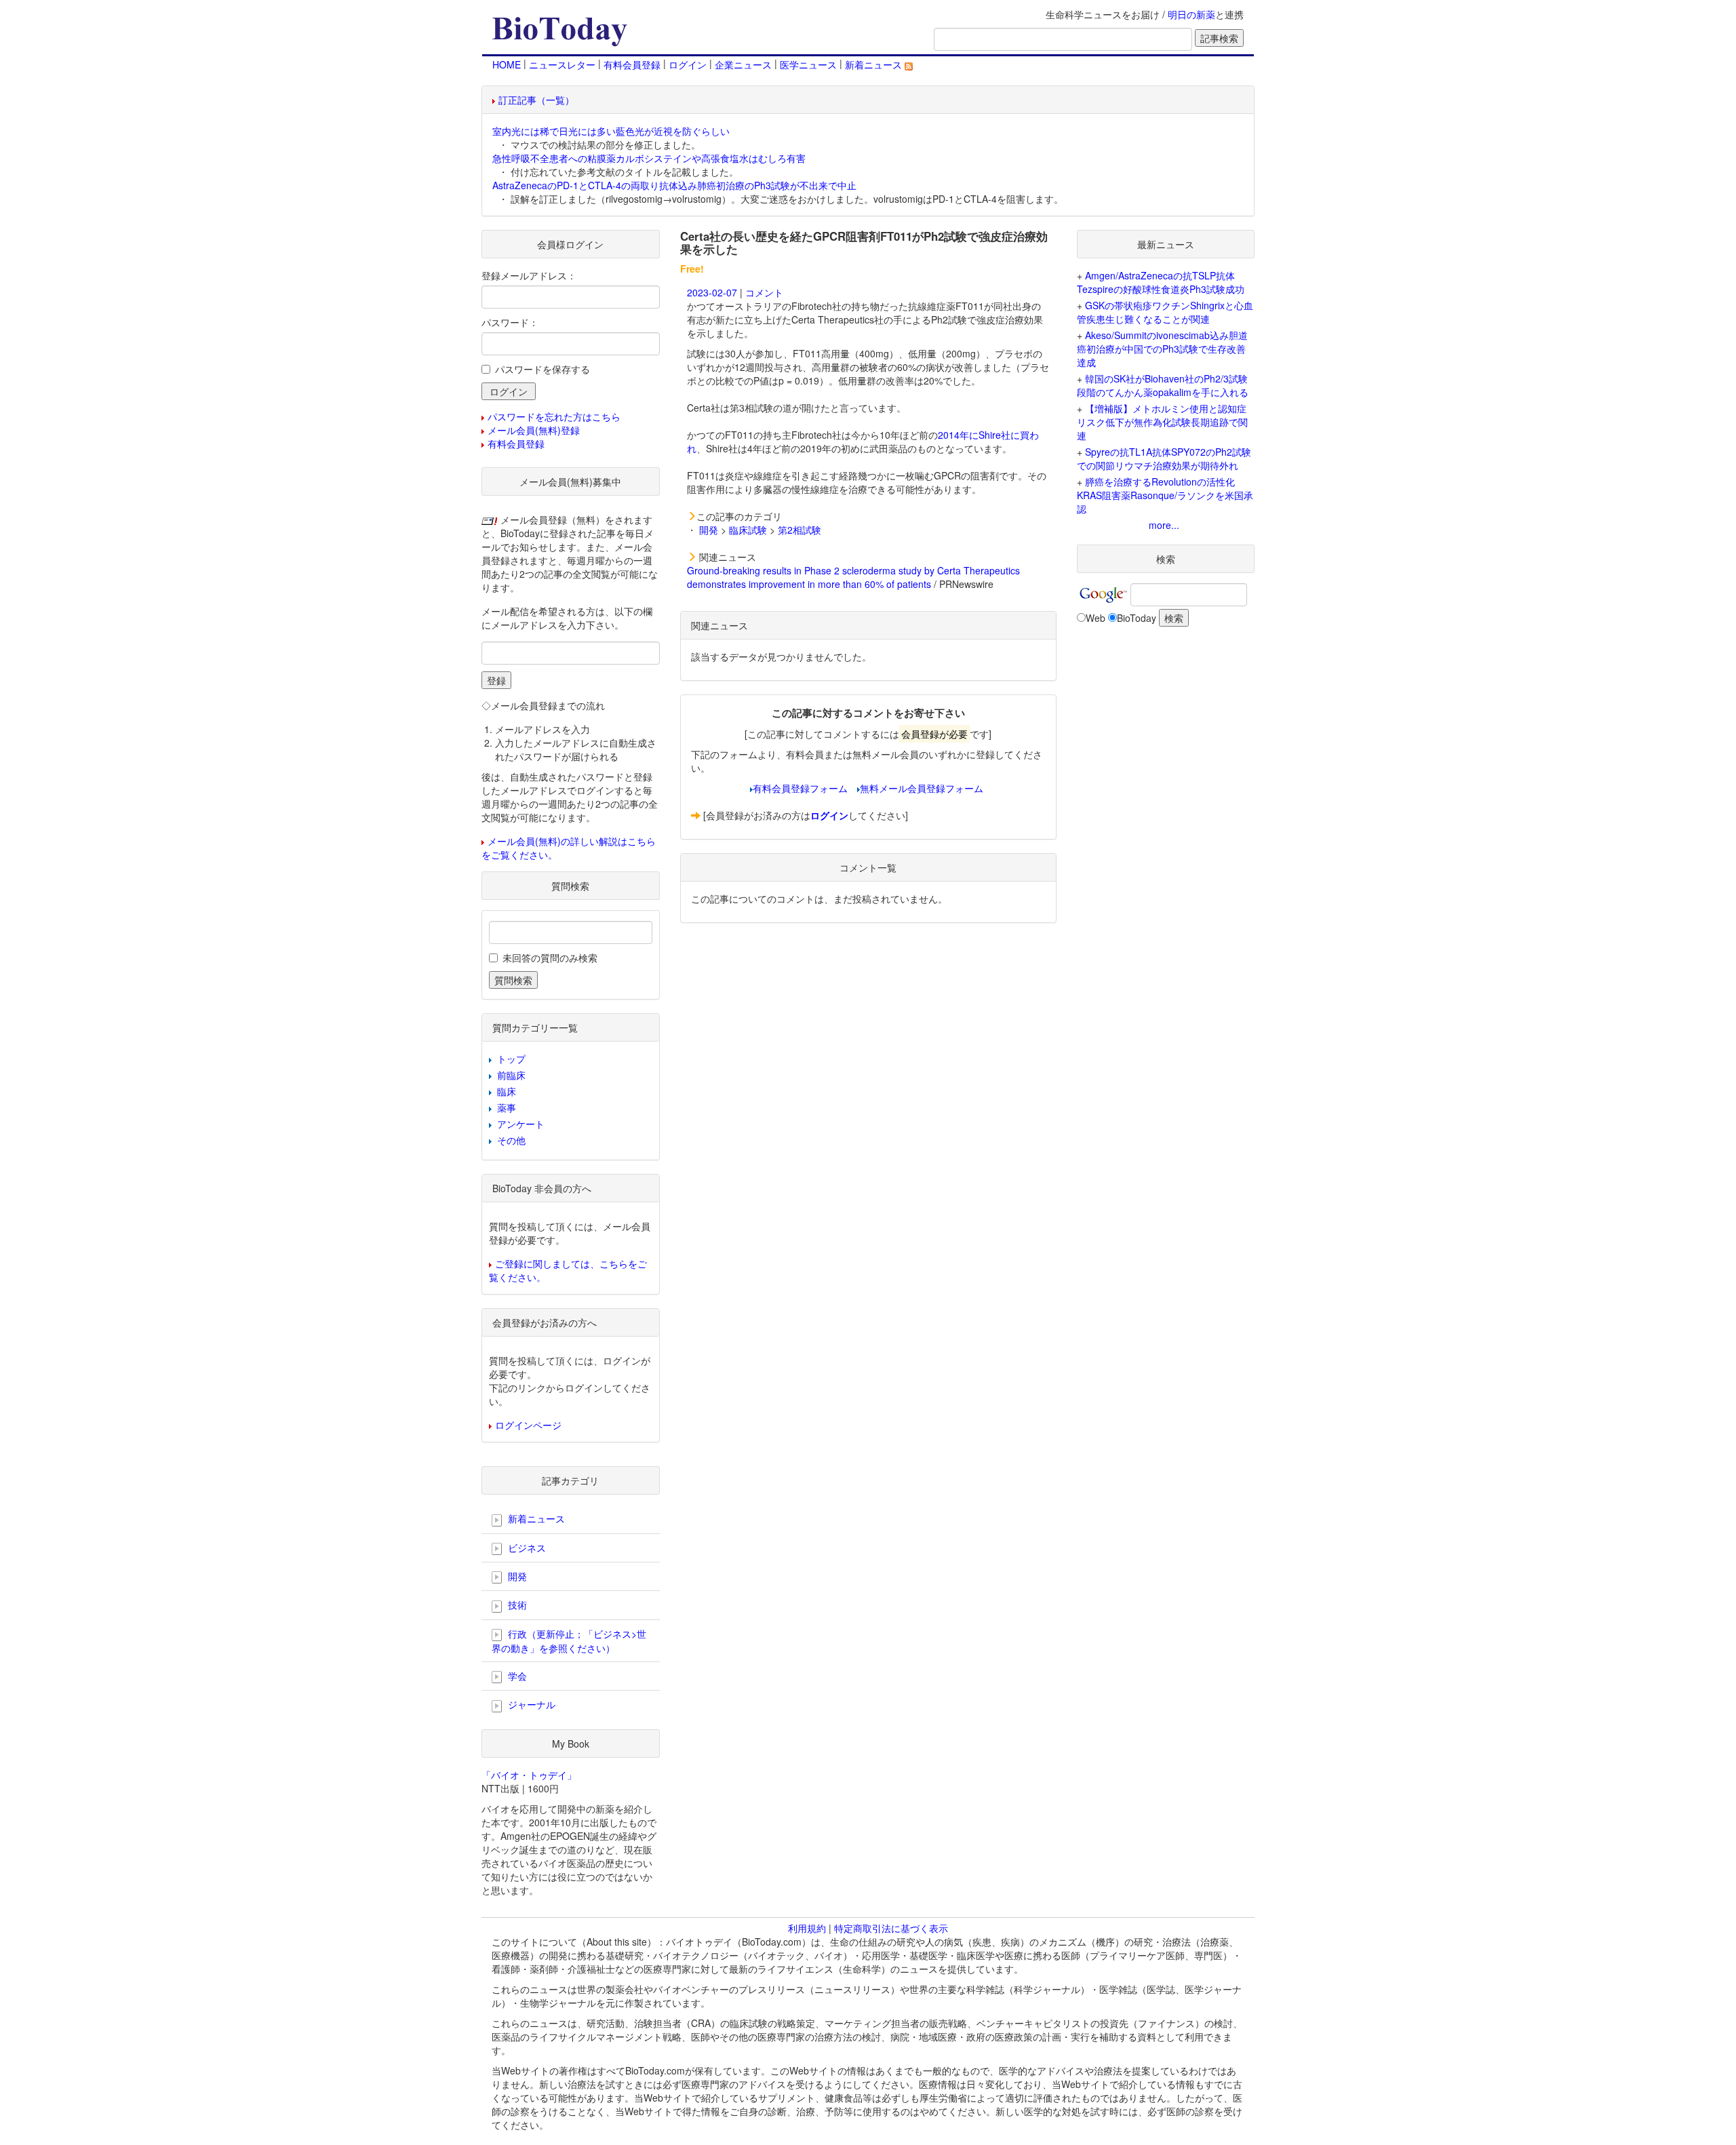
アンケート (521, 1124)
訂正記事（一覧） (536, 100)
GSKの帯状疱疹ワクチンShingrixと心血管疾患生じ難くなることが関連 (1165, 312)
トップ (511, 1059)
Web (1096, 618)
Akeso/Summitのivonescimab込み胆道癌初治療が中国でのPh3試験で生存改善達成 (1162, 349)
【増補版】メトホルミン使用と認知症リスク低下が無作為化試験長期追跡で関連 (1162, 422)
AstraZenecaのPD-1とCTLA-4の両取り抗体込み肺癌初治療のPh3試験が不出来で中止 (674, 185)
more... (1164, 525)
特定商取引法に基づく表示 (891, 1928)
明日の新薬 (1191, 14)
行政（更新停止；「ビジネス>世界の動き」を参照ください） (569, 1641)
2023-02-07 (712, 292)
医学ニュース (808, 64)
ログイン (688, 64)
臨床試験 (748, 530)
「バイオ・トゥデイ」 (529, 1775)
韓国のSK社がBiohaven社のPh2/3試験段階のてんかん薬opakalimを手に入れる (1163, 385)
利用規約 (807, 1928)
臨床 (507, 1091)
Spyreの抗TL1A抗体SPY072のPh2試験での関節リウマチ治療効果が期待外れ (1164, 458)
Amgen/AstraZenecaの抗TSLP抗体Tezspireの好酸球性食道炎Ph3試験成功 (1161, 282)
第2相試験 (800, 530)
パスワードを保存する (542, 369)
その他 (511, 1140)
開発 (709, 530)
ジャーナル (530, 1704)
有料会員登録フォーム (800, 788)
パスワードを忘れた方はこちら (554, 416)
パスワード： (510, 322)
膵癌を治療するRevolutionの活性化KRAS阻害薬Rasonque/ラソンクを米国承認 (1165, 495)
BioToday (1137, 618)
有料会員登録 (632, 64)
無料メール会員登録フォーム (922, 788)
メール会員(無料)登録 (534, 430)
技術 (516, 1605)
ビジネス (526, 1548)
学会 (516, 1676)
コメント (764, 292)
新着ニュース (875, 64)
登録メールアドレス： (529, 275)
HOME (507, 64)
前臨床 (511, 1075)
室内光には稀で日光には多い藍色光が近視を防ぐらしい (611, 131)
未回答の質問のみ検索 (550, 958)
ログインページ (528, 1425)
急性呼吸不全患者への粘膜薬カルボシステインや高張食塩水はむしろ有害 (649, 158)
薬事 (507, 1107)
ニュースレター (562, 64)
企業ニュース (743, 64)
